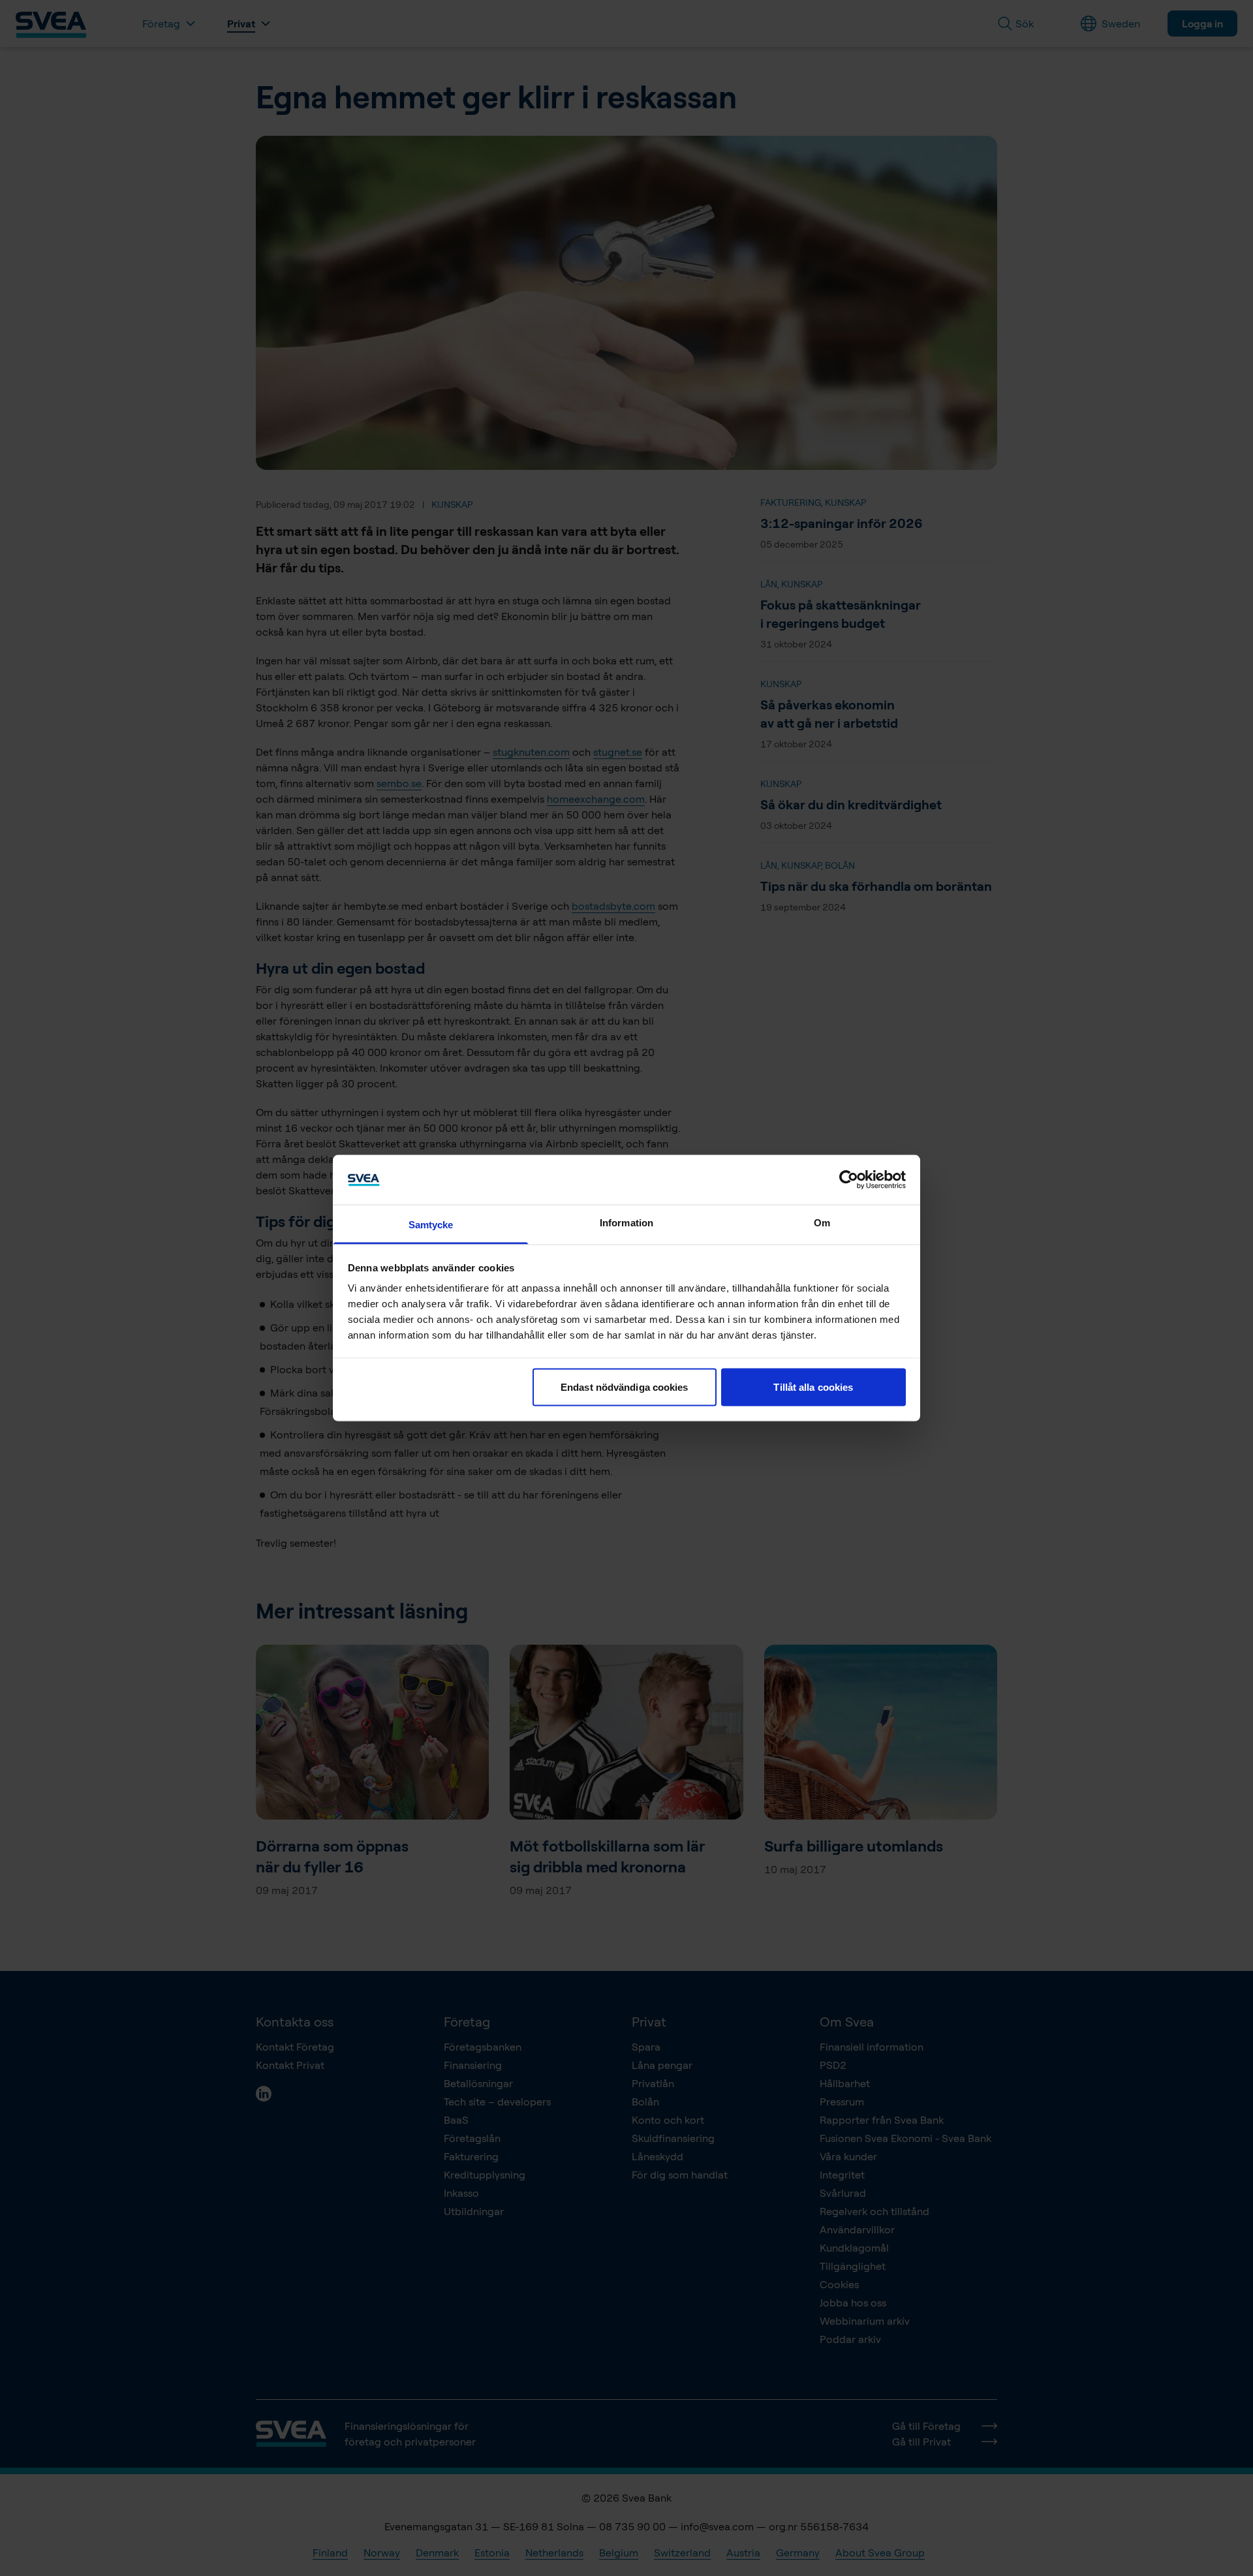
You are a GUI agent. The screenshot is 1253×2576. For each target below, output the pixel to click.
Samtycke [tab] (431, 1225)
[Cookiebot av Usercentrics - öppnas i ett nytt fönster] (849, 1179)
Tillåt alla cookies (813, 1387)
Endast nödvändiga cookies (625, 1387)
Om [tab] (822, 1223)
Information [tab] (626, 1223)
